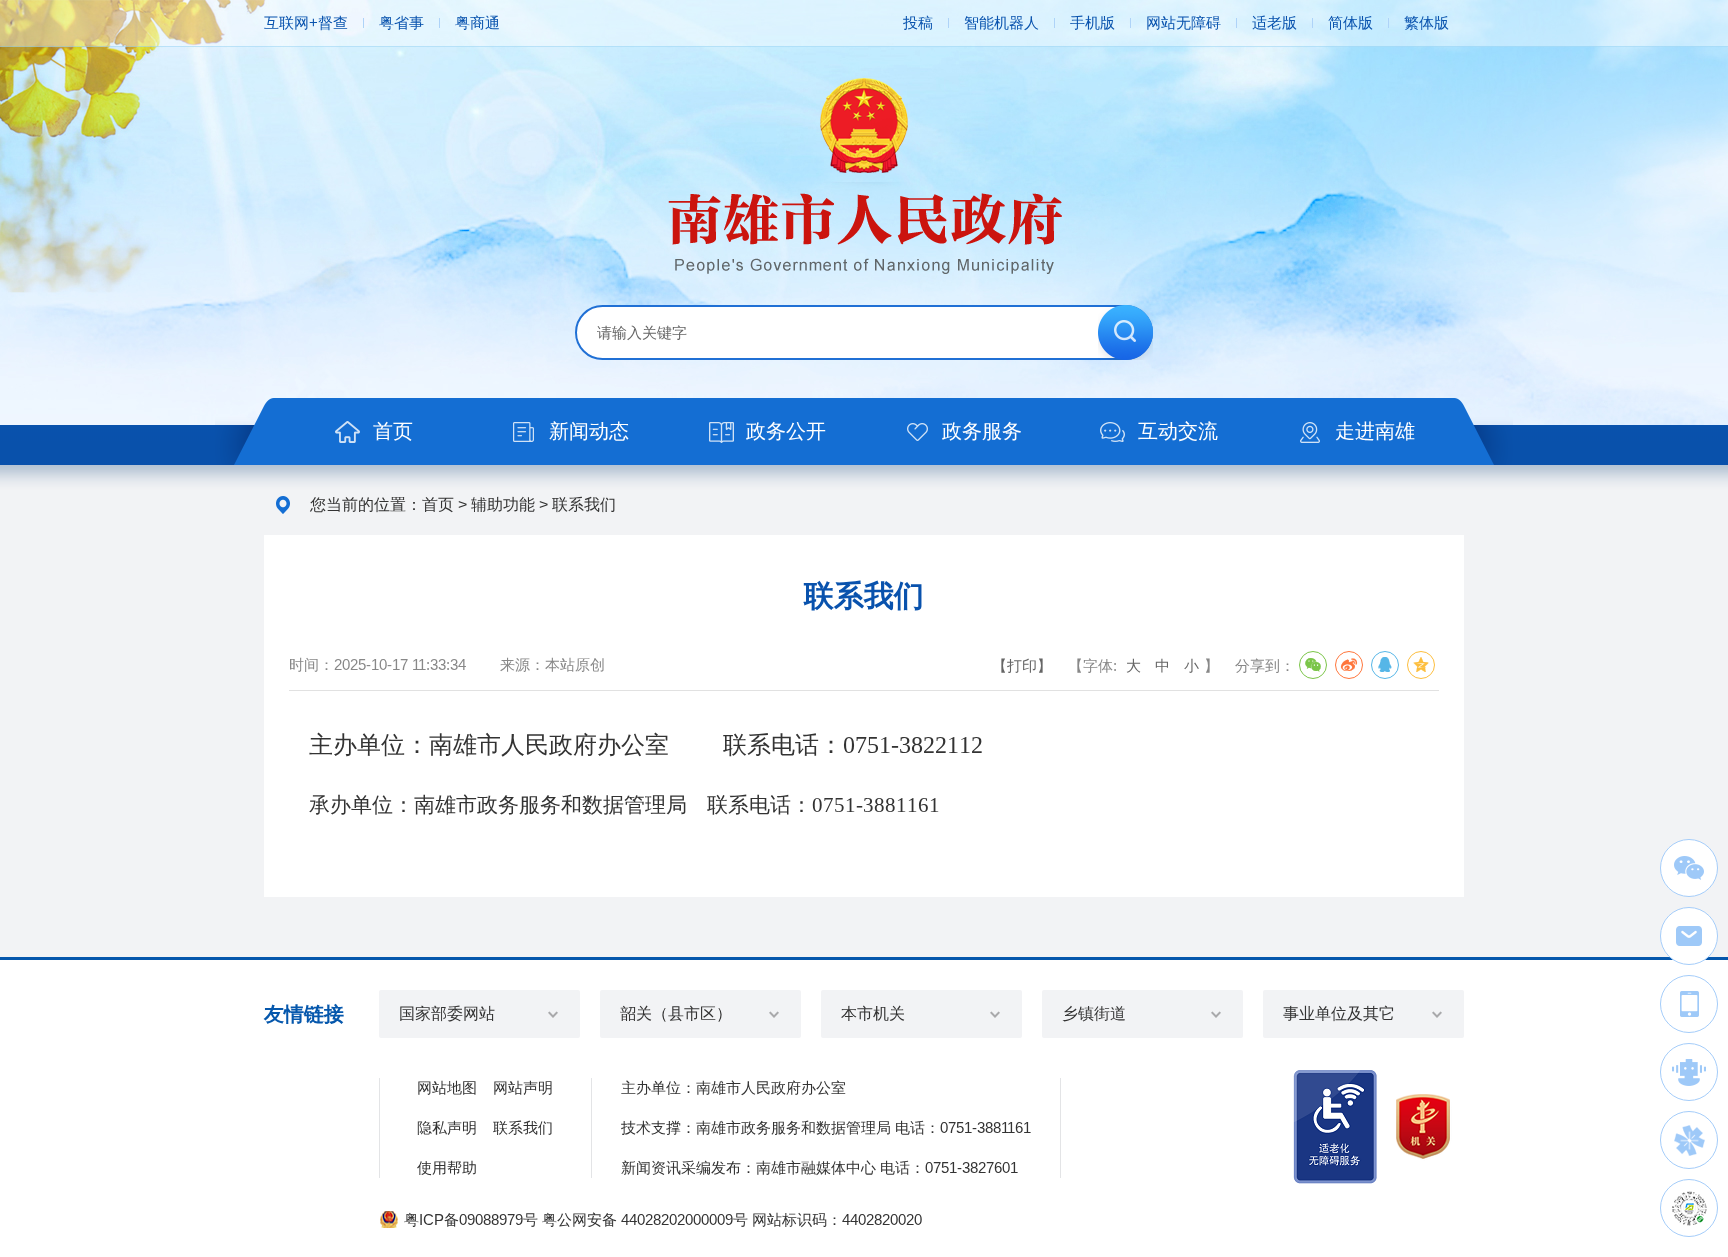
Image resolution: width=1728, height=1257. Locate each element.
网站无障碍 (1183, 22)
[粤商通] (1689, 1140)
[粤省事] (1689, 1208)
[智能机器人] (1689, 1072)
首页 (438, 504)
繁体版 (1426, 22)
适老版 (1274, 22)
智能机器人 (1001, 22)
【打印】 (1022, 665)
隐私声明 (447, 1127)
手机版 (1092, 22)
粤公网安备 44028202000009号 (645, 1219)
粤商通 (477, 22)
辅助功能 (503, 504)
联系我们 (584, 504)
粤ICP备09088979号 (471, 1219)
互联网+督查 (306, 22)
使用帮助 (447, 1167)
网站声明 (523, 1087)
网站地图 (447, 1087)
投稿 (918, 22)
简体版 (1350, 22)
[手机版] (1689, 1004)
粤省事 (401, 22)
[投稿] (1689, 936)
